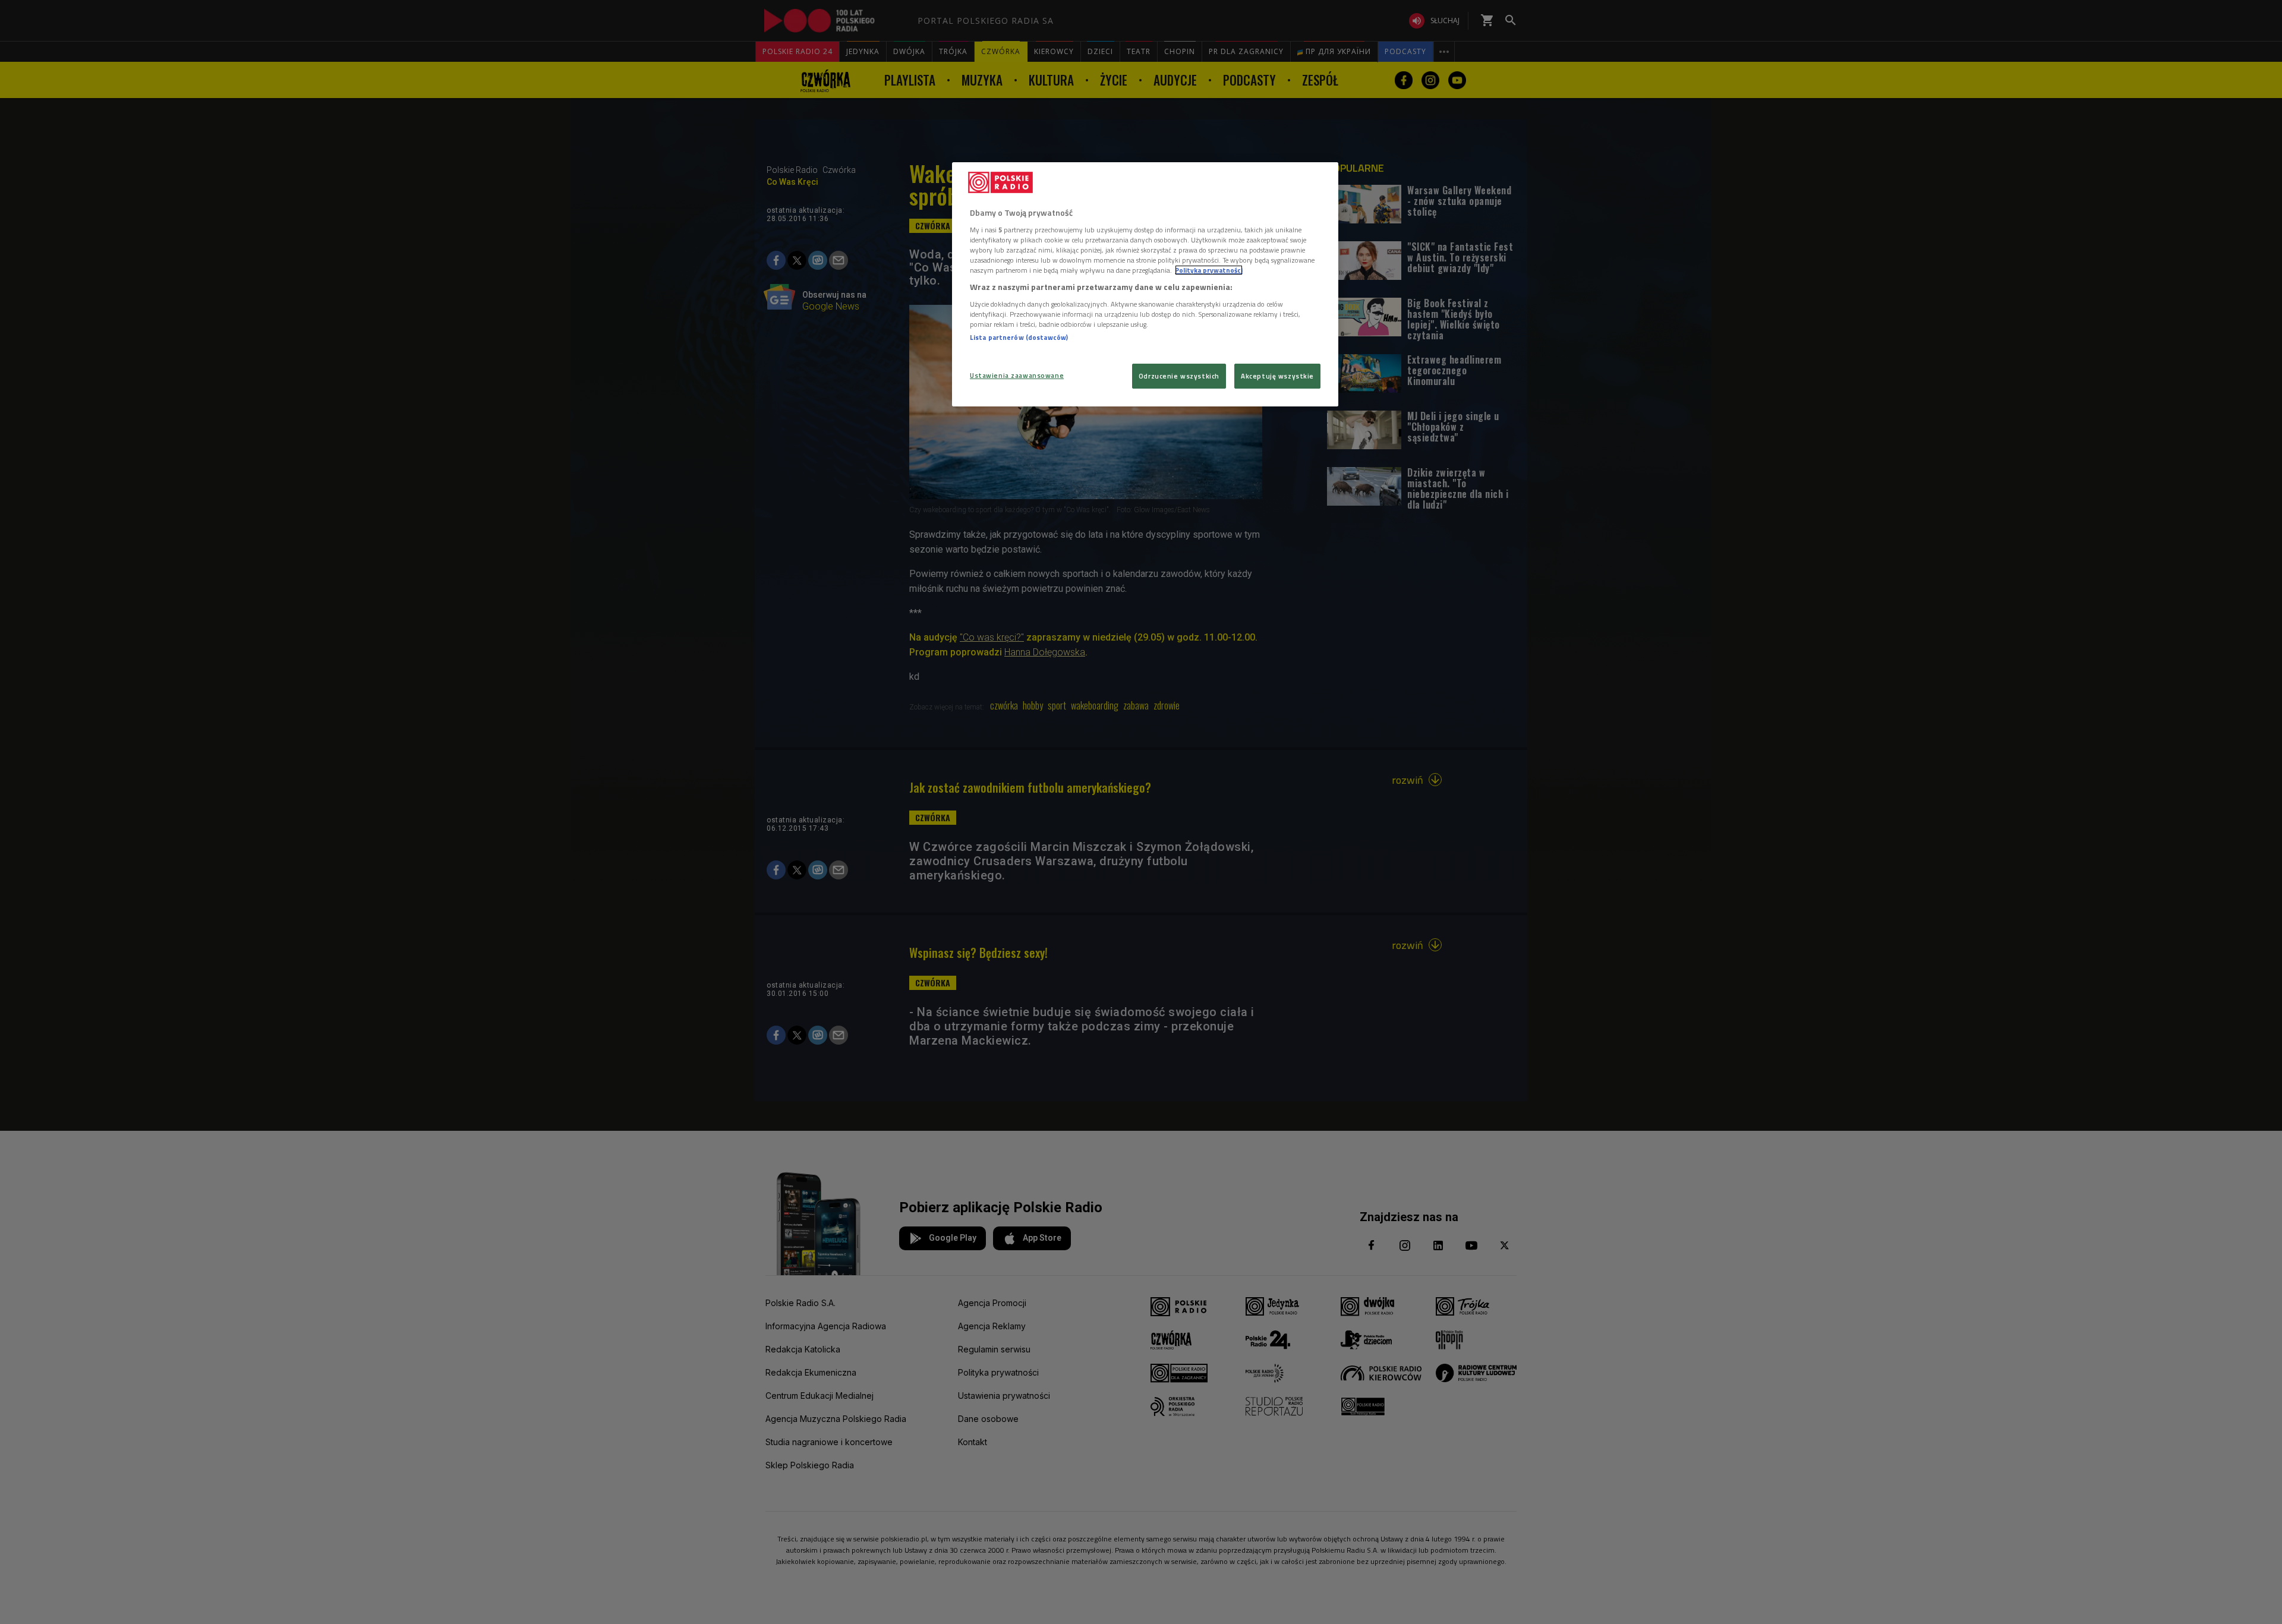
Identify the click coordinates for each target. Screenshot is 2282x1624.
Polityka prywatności (1209, 270)
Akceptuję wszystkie (1277, 376)
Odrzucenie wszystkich (1179, 376)
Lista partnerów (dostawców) (1019, 337)
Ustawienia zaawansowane (1017, 375)
